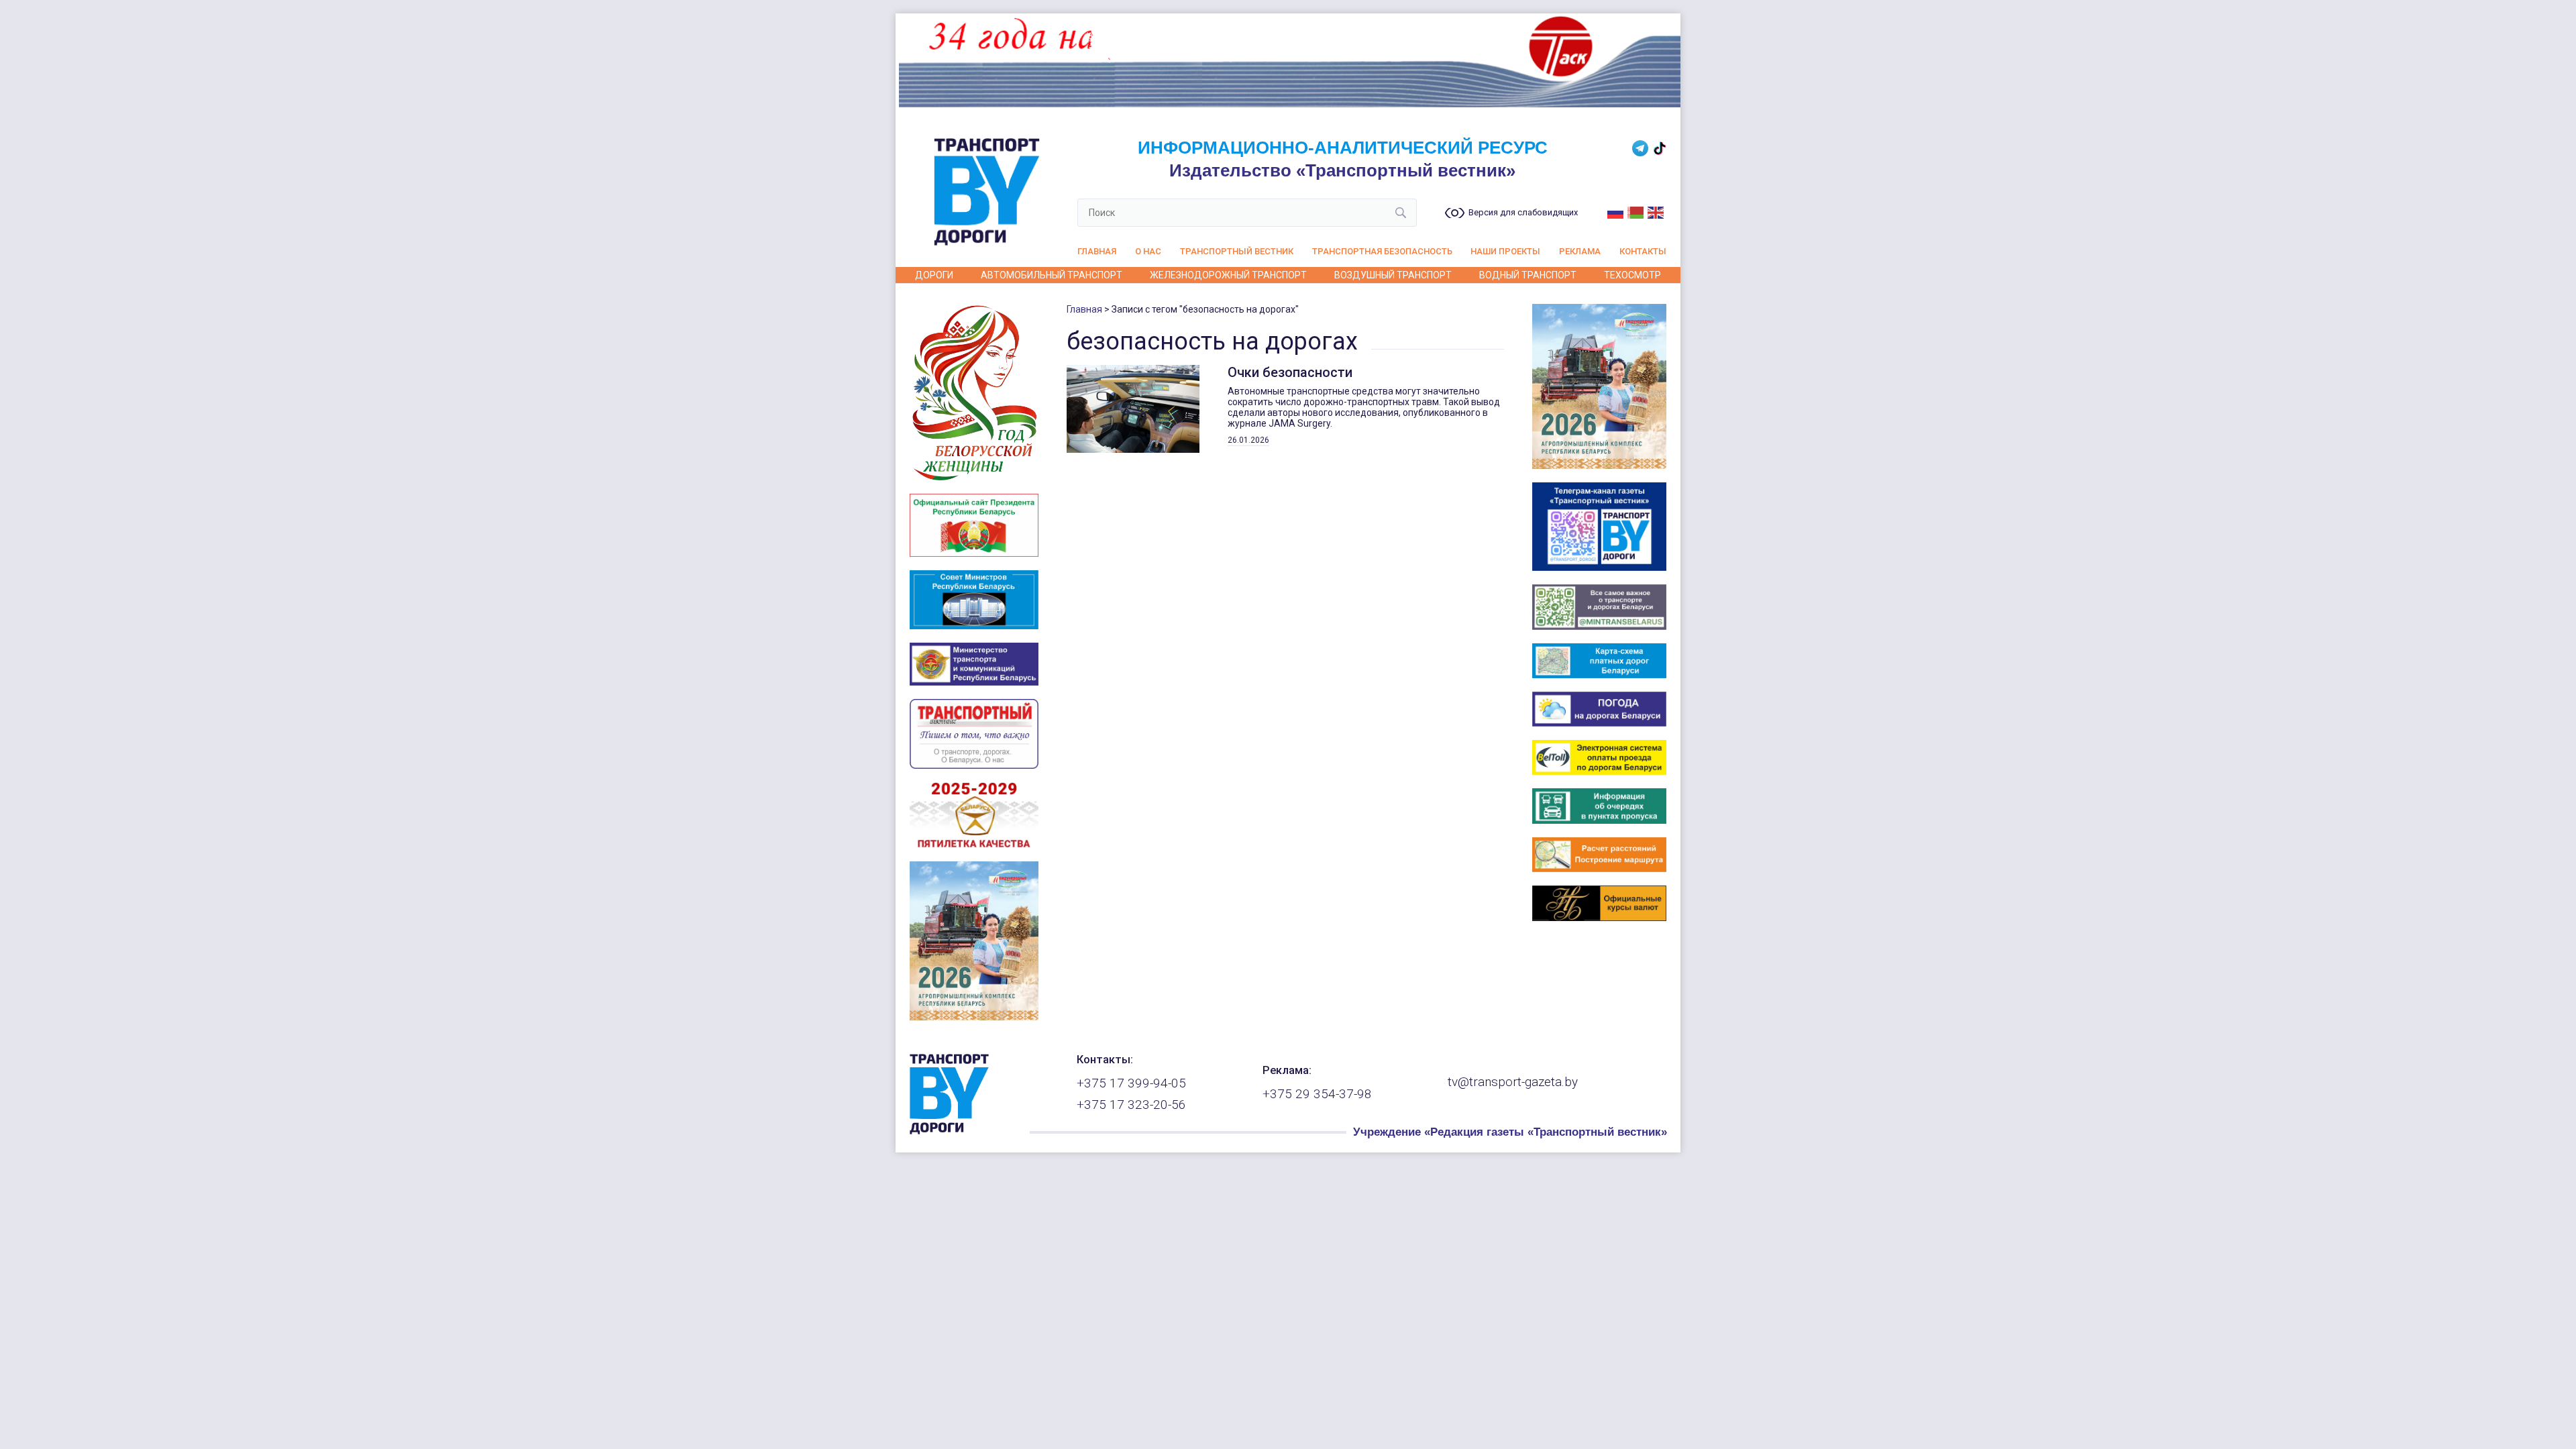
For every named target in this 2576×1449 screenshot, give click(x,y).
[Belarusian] (1636, 211)
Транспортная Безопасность (1382, 251)
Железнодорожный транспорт (1228, 275)
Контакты (1643, 251)
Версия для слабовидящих (1523, 213)
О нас (1148, 251)
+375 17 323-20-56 (1131, 1105)
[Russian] (1616, 211)
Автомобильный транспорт (1052, 275)
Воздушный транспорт (1393, 275)
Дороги (934, 275)
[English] (1656, 211)
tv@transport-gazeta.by (1513, 1082)
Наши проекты (1505, 251)
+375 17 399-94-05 (1131, 1083)
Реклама (1580, 251)
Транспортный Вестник (1237, 251)
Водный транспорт (1528, 275)
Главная (1097, 251)
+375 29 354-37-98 (1317, 1094)
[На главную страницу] (949, 1131)
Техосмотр (1632, 275)
